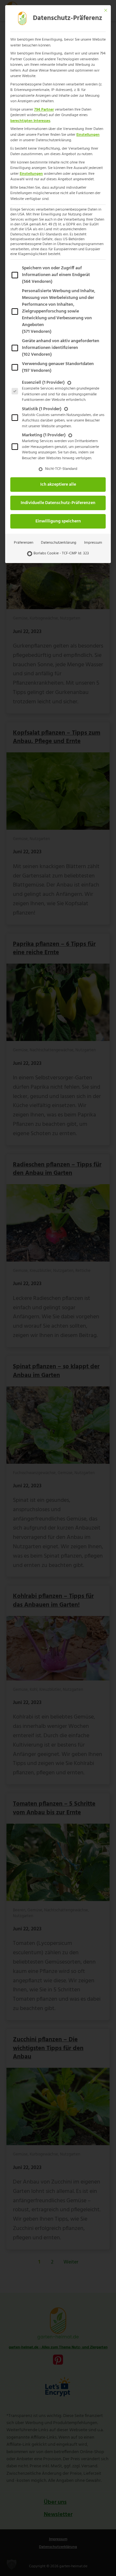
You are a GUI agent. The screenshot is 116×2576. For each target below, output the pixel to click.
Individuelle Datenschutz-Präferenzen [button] (58, 503)
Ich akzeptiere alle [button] (58, 485)
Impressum (93, 543)
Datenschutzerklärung (59, 543)
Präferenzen (24, 543)
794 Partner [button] (44, 110)
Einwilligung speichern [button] (58, 521)
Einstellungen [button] (88, 135)
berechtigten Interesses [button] (30, 121)
